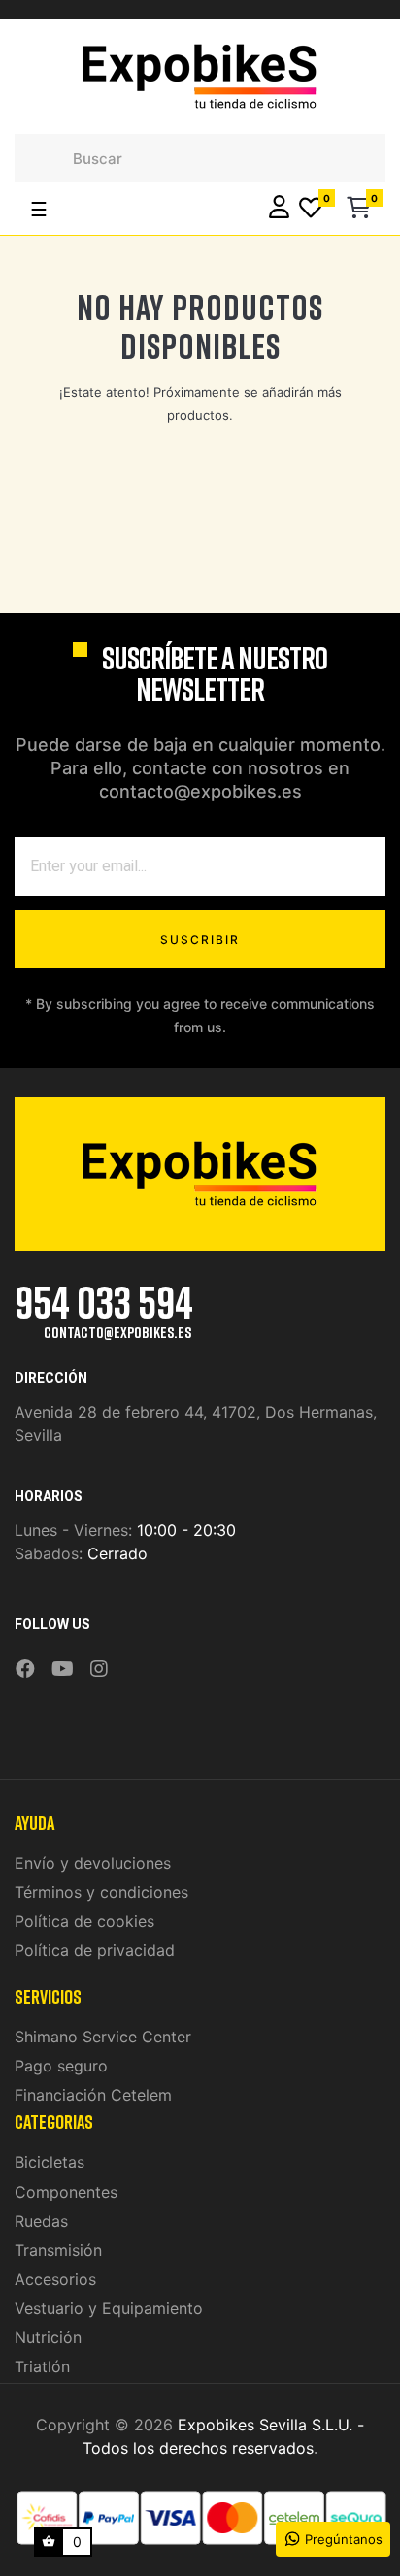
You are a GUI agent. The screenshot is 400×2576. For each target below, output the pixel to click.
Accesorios (55, 2279)
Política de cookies (84, 1921)
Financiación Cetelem (93, 2095)
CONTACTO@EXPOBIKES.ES (117, 1332)
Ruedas (41, 2221)
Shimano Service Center (103, 2037)
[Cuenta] (279, 209)
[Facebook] (25, 1669)
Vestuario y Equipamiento (109, 2308)
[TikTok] (124, 1655)
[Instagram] (99, 1669)
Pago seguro (61, 2066)
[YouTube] (63, 1669)
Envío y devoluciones (93, 1863)
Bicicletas (50, 2162)
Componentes (66, 2192)
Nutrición (48, 2337)
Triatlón (42, 2366)
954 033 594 (104, 1302)
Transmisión (58, 2250)
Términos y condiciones (101, 1892)
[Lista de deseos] (311, 209)
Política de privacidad (95, 1950)
